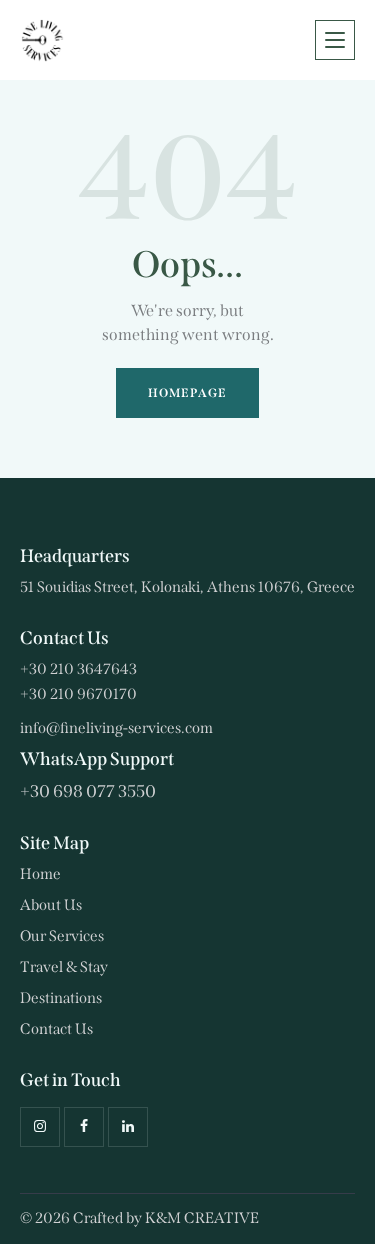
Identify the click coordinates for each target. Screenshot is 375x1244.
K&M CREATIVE (202, 1218)
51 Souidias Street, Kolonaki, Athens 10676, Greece (187, 587)
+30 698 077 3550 (88, 791)
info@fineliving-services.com (116, 728)
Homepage (187, 393)
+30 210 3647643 (78, 669)
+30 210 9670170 (78, 694)
